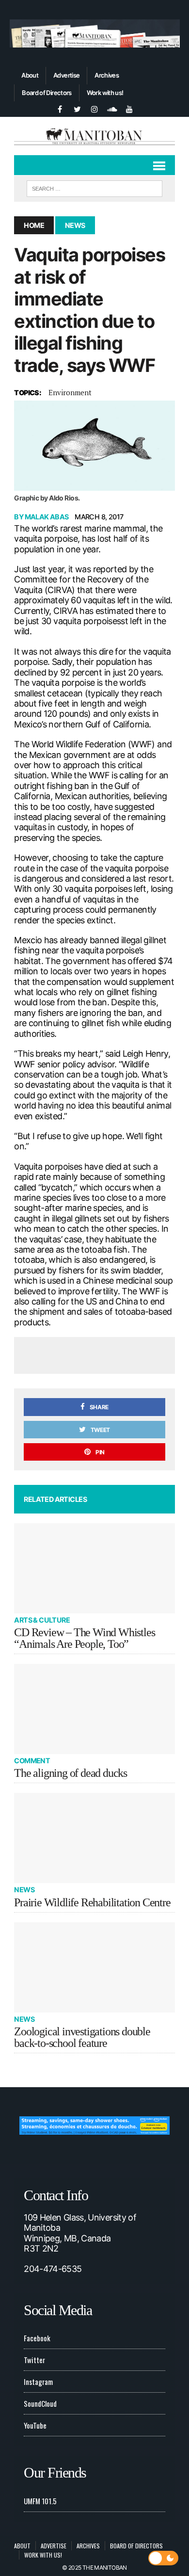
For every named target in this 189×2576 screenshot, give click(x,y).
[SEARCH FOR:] (94, 187)
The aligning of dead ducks (71, 1773)
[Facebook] (60, 108)
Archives (107, 75)
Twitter (34, 2360)
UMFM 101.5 (40, 2501)
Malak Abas (47, 517)
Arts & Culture (42, 1620)
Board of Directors (47, 93)
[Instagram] (94, 108)
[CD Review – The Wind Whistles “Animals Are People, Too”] (94, 1568)
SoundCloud (40, 2403)
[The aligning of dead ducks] (94, 1709)
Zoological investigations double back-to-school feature (82, 2037)
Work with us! (105, 93)
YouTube (35, 2425)
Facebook (37, 2338)
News (24, 1890)
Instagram (38, 2382)
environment (70, 392)
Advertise (66, 75)
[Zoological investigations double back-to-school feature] (94, 1967)
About (30, 75)
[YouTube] (129, 108)
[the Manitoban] (94, 136)
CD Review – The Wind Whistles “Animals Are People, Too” (84, 1638)
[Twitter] (77, 108)
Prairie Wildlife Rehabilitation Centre (92, 1902)
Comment (32, 1761)
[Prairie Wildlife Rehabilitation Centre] (94, 1838)
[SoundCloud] (112, 108)
